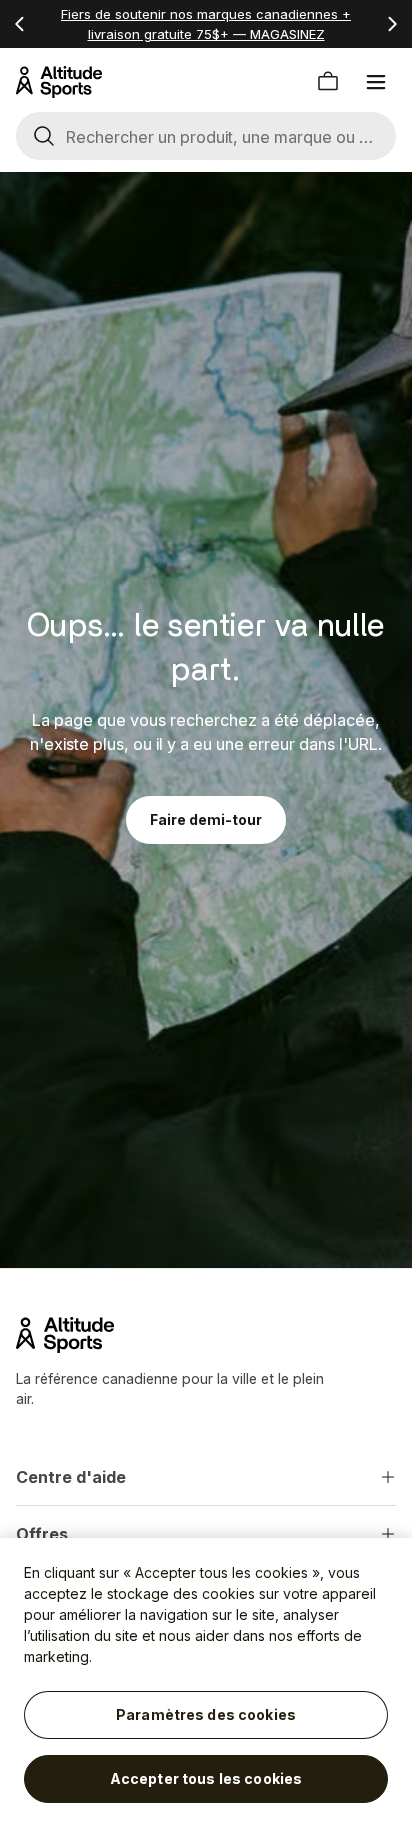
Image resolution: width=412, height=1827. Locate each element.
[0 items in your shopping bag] (328, 82)
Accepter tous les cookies (206, 1778)
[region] (206, 1682)
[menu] (376, 82)
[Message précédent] (20, 24)
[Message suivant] (392, 24)
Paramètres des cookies (206, 1714)
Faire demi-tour (206, 819)
